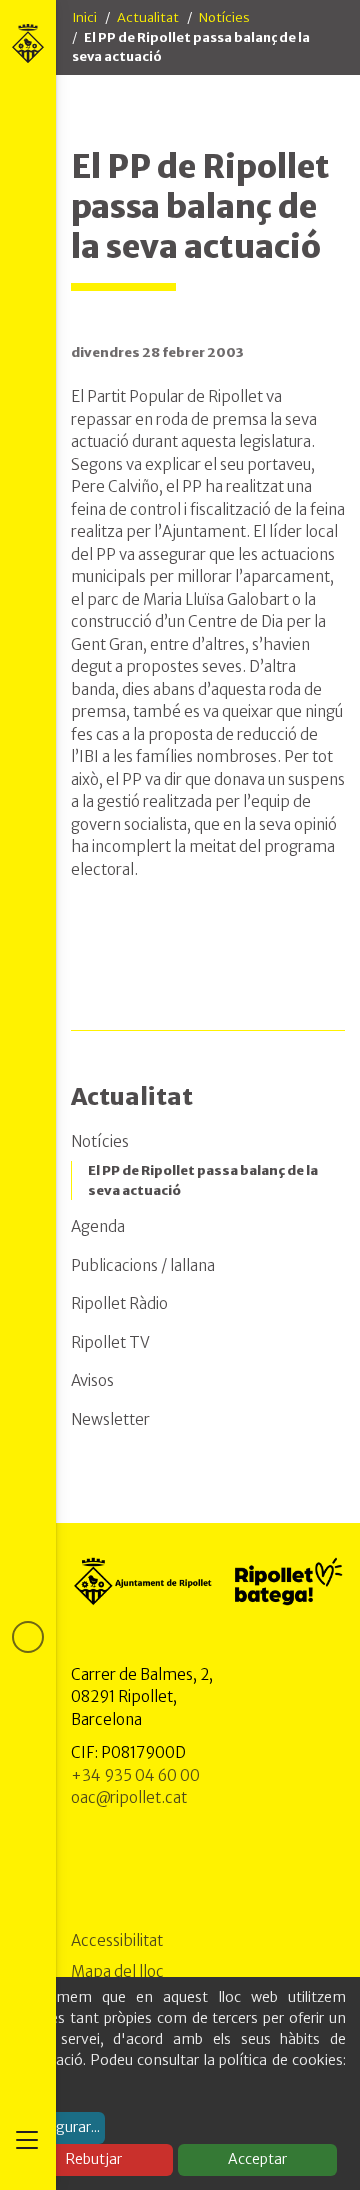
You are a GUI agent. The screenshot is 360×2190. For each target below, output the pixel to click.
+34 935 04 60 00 (135, 1775)
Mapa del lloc (117, 1971)
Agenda (98, 1226)
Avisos (92, 1380)
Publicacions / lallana (143, 1265)
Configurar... (60, 2127)
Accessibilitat (117, 1940)
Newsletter (110, 1419)
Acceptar (257, 2159)
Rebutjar (94, 2159)
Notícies (224, 17)
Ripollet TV (110, 1342)
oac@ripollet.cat (129, 1797)
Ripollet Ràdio (119, 1303)
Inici (84, 17)
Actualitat (148, 17)
